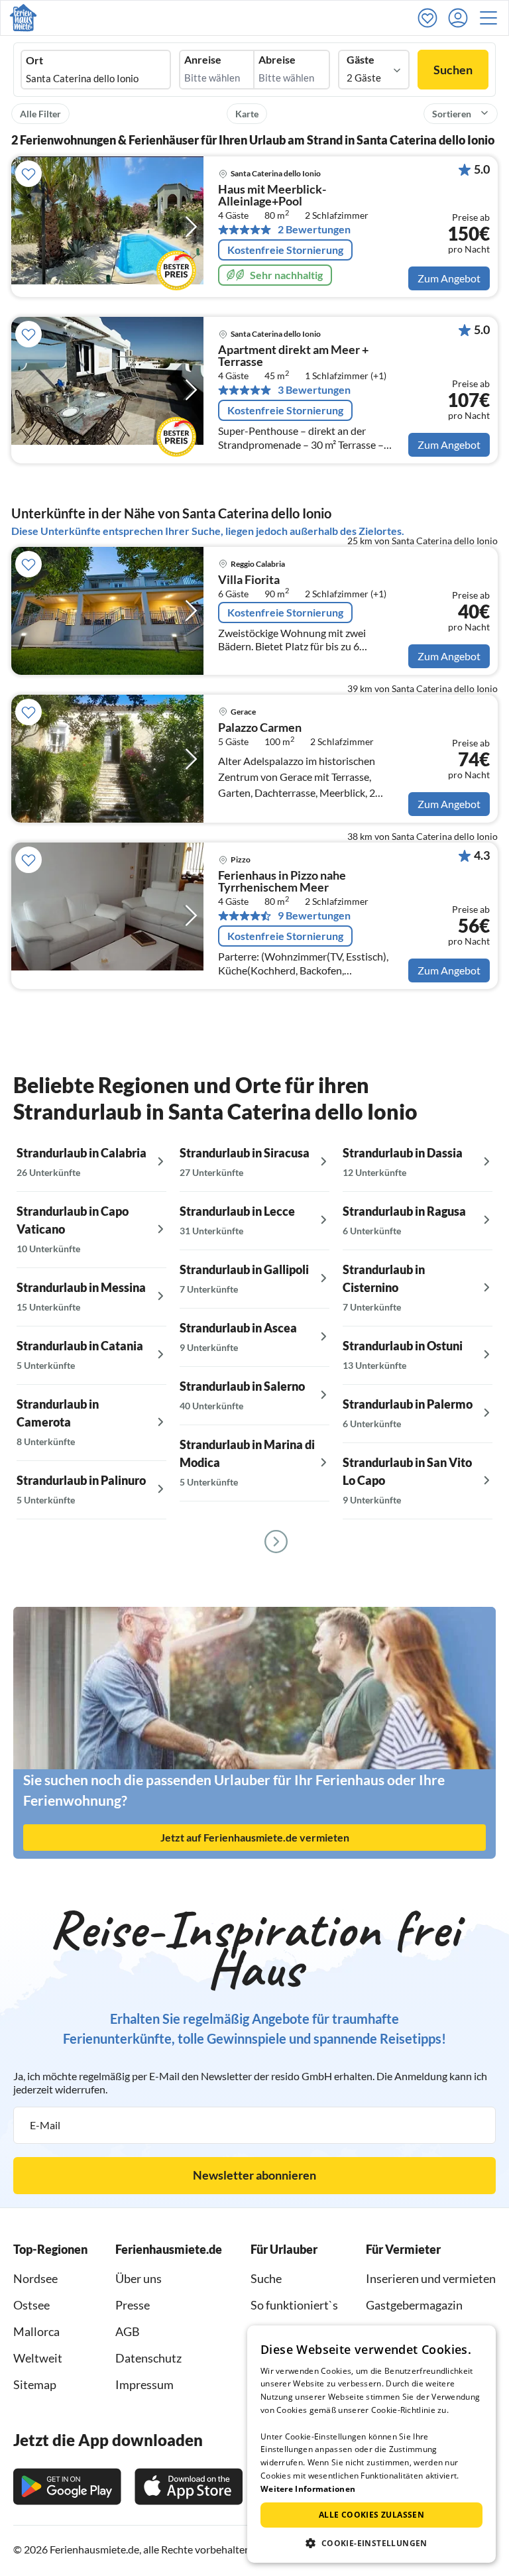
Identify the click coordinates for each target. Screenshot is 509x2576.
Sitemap (35, 2384)
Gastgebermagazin (414, 2305)
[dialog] (371, 2444)
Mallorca (36, 2331)
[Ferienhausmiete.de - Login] (461, 18)
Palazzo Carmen (260, 728)
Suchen (453, 70)
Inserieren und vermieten (431, 2278)
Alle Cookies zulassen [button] (371, 2515)
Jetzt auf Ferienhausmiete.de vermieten (255, 1837)
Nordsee (35, 2278)
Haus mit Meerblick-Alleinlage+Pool (272, 196)
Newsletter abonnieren (254, 2175)
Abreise (277, 60)
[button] (492, 18)
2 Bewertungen (314, 229)
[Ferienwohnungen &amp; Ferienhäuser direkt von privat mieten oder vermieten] (23, 18)
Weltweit (38, 2358)
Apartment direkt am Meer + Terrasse (293, 356)
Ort (34, 60)
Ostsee (31, 2305)
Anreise (203, 60)
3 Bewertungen (314, 390)
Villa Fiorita (249, 580)
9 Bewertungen (314, 915)
